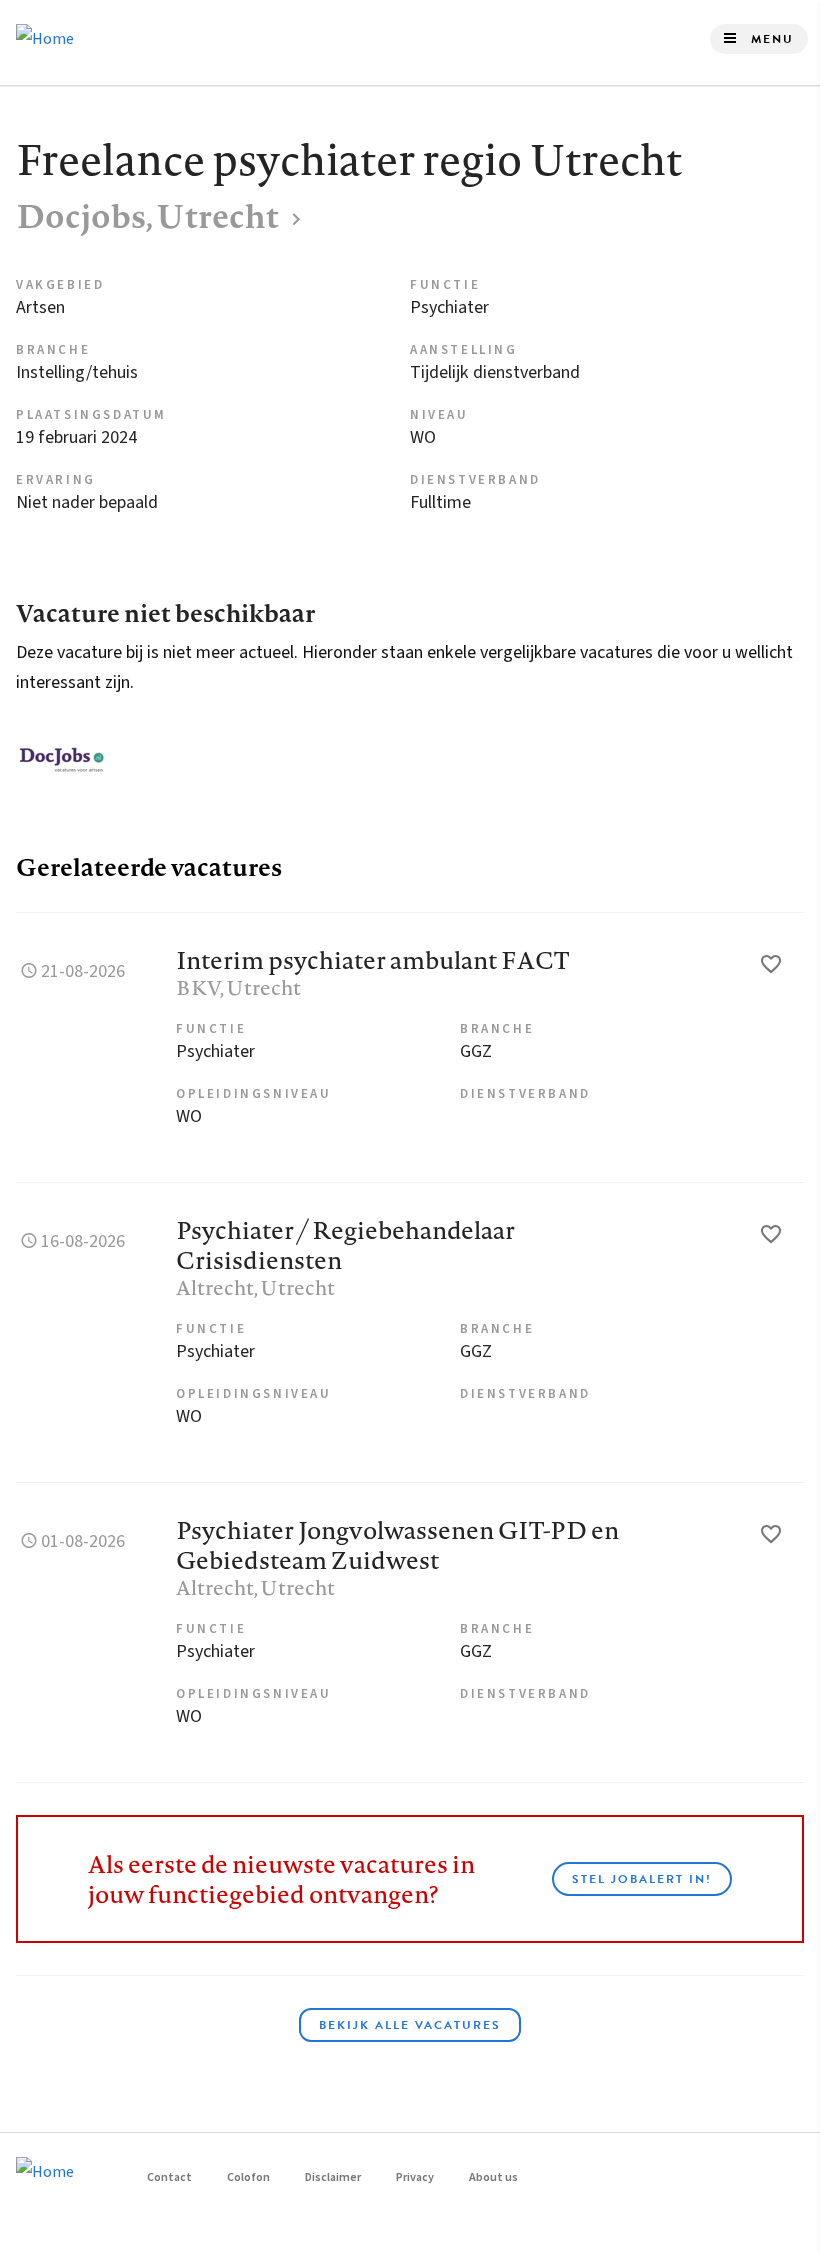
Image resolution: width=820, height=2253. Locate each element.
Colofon (248, 2177)
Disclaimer (333, 2177)
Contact (169, 2177)
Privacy (415, 2177)
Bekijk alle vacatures (410, 2025)
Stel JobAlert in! (642, 1879)
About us (493, 2177)
